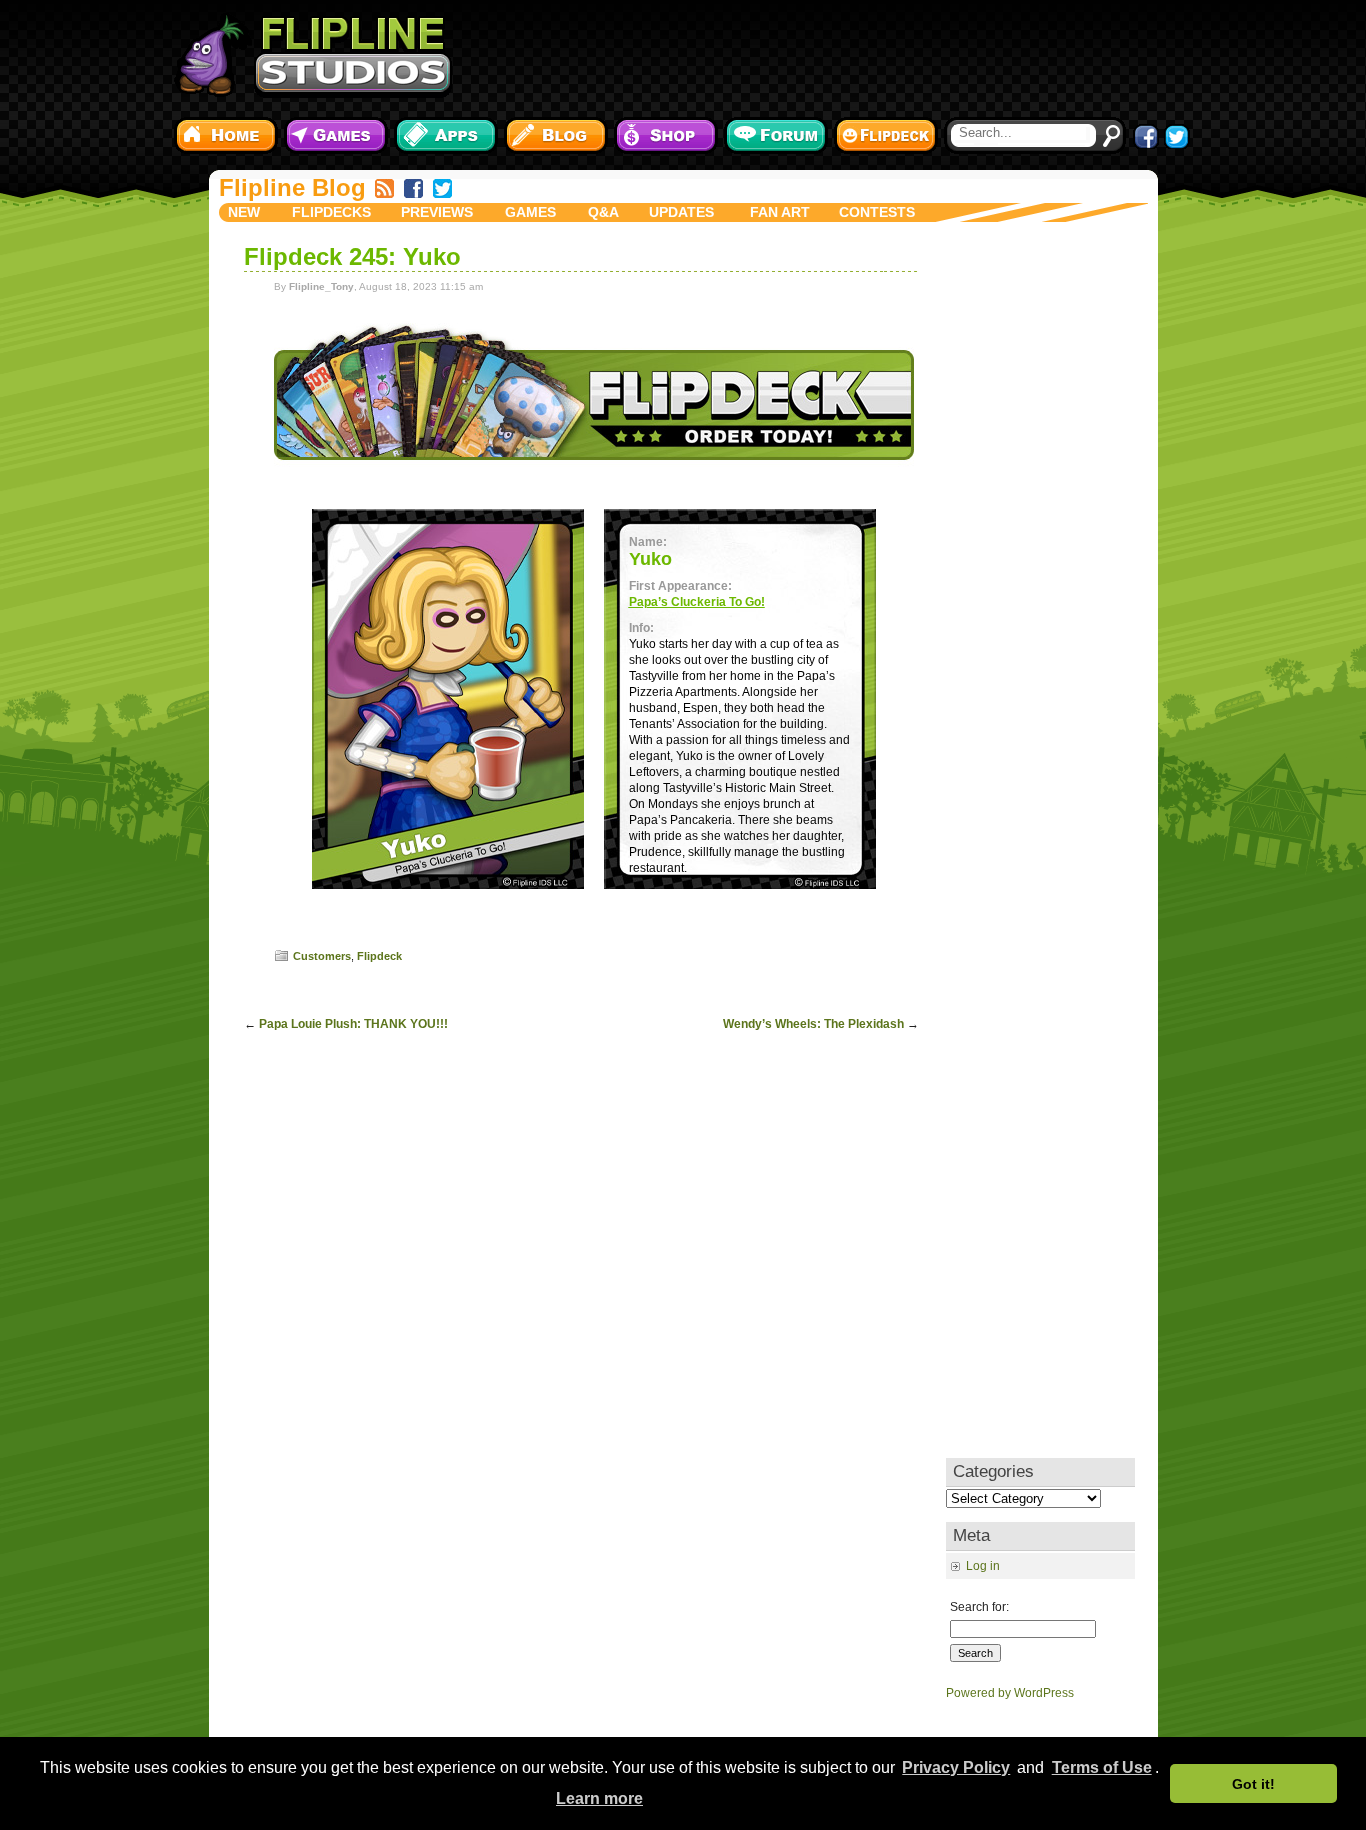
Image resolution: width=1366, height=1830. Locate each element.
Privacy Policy (956, 1767)
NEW (244, 212)
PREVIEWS (437, 212)
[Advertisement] (828, 55)
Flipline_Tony (321, 286)
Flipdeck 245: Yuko (352, 256)
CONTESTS (877, 212)
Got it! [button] (1253, 1784)
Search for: (979, 1607)
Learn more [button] (599, 1798)
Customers (322, 956)
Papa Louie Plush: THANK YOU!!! (353, 1024)
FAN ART (780, 212)
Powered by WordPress (1010, 1693)
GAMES (530, 212)
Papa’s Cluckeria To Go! (697, 602)
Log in (983, 1566)
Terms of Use (1102, 1767)
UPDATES (681, 212)
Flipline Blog (292, 187)
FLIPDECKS (331, 212)
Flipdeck (379, 956)
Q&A (603, 212)
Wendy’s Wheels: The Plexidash (813, 1024)
